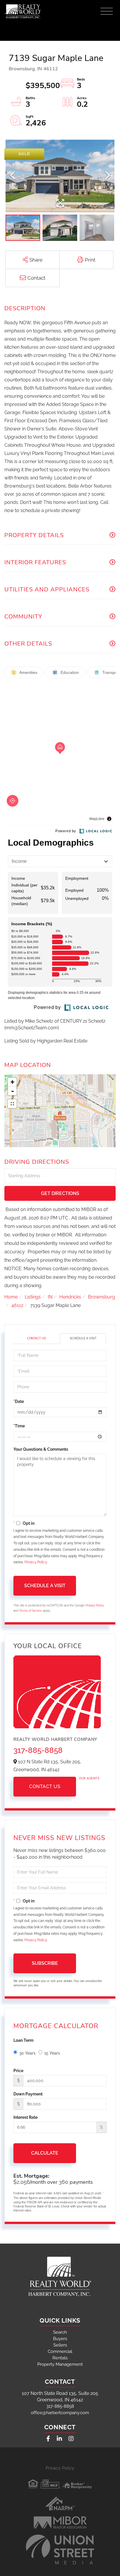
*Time (19, 1426)
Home (11, 1297)
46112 (17, 1305)
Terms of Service (31, 1611)
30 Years (27, 2053)
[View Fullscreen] (12, 1104)
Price (18, 2071)
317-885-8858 (38, 1750)
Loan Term (23, 2040)
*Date (19, 1401)
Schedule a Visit (83, 1338)
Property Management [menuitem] (60, 2364)
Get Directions (60, 1193)
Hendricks (70, 1297)
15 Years (52, 2053)
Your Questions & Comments (41, 1449)
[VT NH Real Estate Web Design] (60, 2549)
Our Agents (89, 1778)
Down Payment (28, 2094)
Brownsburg (102, 1297)
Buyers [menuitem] (60, 2339)
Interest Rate (25, 2117)
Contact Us (36, 1338)
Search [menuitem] (60, 2332)
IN (50, 1297)
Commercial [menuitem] (60, 2351)
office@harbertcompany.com (60, 2413)
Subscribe (45, 1963)
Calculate (45, 2153)
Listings (33, 1297)
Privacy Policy (36, 1562)
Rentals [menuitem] (60, 2358)
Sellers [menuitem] (60, 2345)
